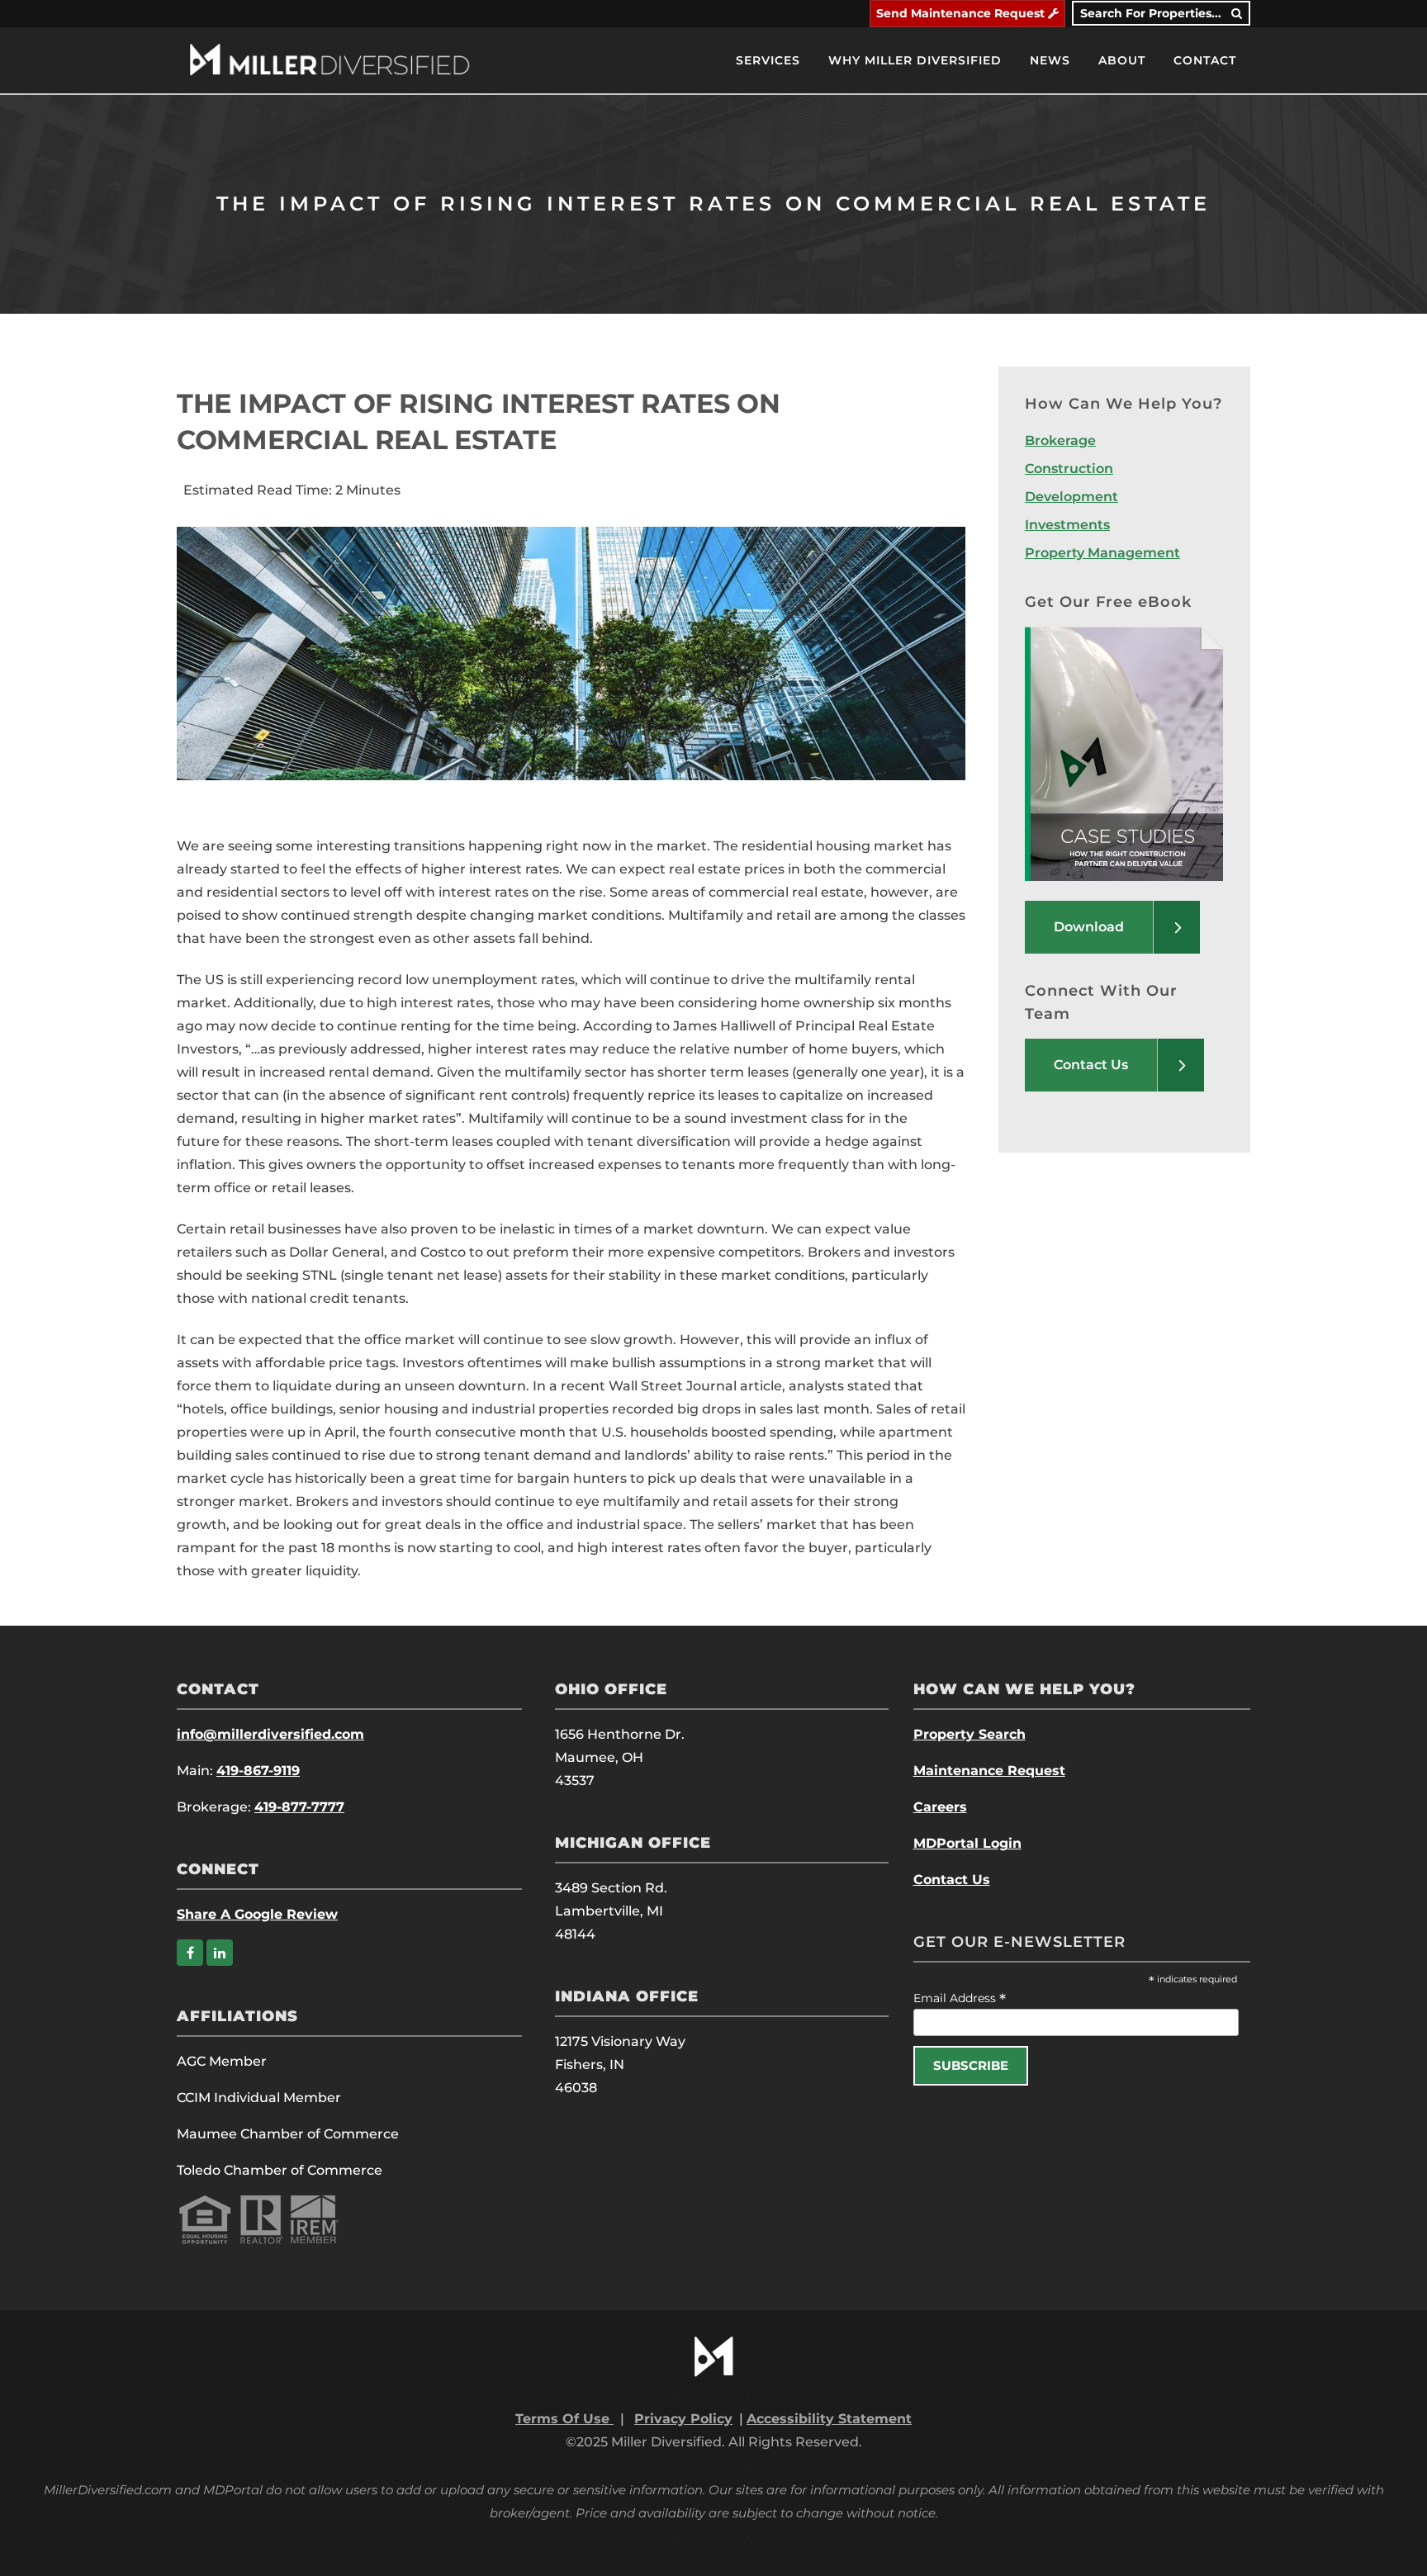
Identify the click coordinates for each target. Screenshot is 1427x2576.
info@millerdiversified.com (270, 1734)
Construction (1069, 469)
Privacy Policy (683, 2419)
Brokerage (1060, 440)
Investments (1067, 525)
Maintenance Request (989, 1771)
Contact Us (952, 1880)
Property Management (1102, 553)
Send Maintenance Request (962, 13)
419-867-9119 (258, 1771)
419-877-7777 (299, 1807)
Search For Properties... (1156, 13)
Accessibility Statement (829, 2419)
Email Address (960, 1998)
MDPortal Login (967, 1843)
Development (1071, 497)
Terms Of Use (564, 2419)
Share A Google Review (257, 1914)
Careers (940, 1807)
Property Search (970, 1734)
